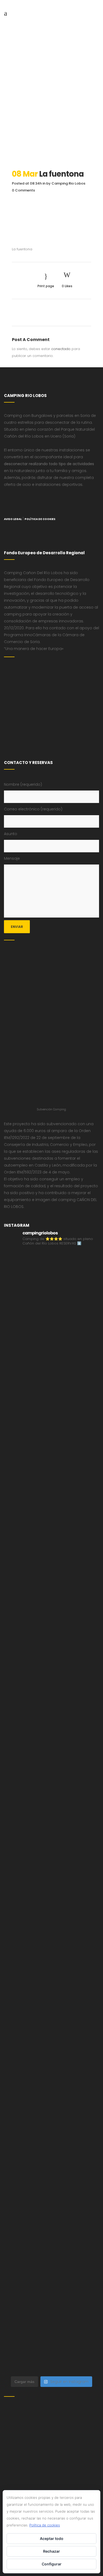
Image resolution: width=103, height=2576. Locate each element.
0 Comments (23, 190)
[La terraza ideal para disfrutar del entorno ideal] (51, 1560)
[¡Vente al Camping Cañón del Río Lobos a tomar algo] (51, 2289)
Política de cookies (45, 2525)
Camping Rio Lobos (68, 183)
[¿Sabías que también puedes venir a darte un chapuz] (51, 2009)
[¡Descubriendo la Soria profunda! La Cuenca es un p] (51, 2233)
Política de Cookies (40, 519)
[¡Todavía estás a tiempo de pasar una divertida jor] (51, 2064)
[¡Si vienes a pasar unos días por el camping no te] (51, 2345)
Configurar (52, 2564)
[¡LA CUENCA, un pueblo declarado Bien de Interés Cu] (51, 1279)
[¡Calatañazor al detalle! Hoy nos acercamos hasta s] (51, 1335)
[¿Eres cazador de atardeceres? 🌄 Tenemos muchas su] (51, 1672)
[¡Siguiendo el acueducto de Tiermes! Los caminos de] (51, 1728)
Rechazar (51, 2551)
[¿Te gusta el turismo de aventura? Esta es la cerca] (51, 1391)
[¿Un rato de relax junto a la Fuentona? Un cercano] (51, 2121)
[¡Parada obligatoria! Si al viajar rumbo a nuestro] (51, 1952)
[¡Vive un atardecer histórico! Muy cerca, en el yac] (51, 2177)
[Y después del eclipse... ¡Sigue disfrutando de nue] (51, 1784)
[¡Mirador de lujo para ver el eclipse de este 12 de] (51, 1896)
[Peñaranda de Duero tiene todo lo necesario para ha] (51, 1447)
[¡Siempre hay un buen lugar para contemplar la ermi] (51, 1840)
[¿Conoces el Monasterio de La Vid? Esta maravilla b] (51, 1616)
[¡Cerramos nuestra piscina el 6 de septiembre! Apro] (51, 1504)
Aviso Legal (13, 519)
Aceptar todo (52, 2538)
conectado (61, 349)
